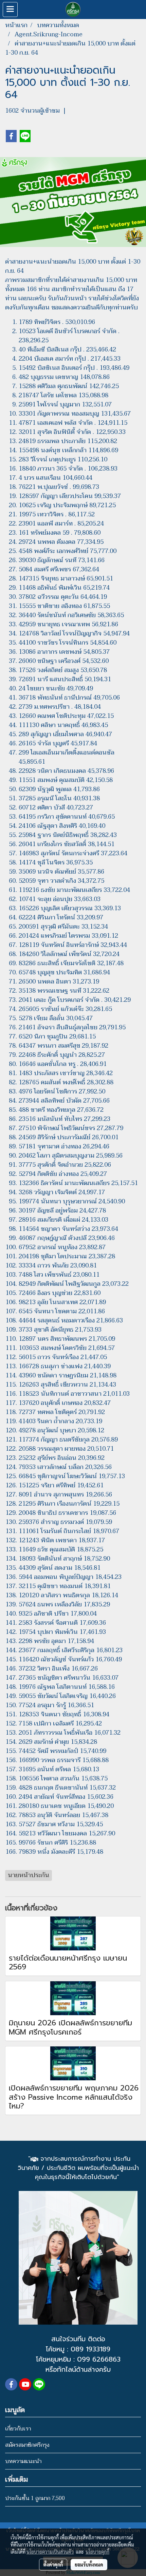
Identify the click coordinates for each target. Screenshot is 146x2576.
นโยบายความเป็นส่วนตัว (50, 2552)
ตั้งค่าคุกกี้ (53, 2564)
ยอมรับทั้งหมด (89, 2564)
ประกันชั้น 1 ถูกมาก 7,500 (35, 2498)
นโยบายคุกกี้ (97, 2552)
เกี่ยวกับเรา (18, 2429)
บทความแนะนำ (23, 2461)
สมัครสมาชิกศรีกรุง (27, 2445)
